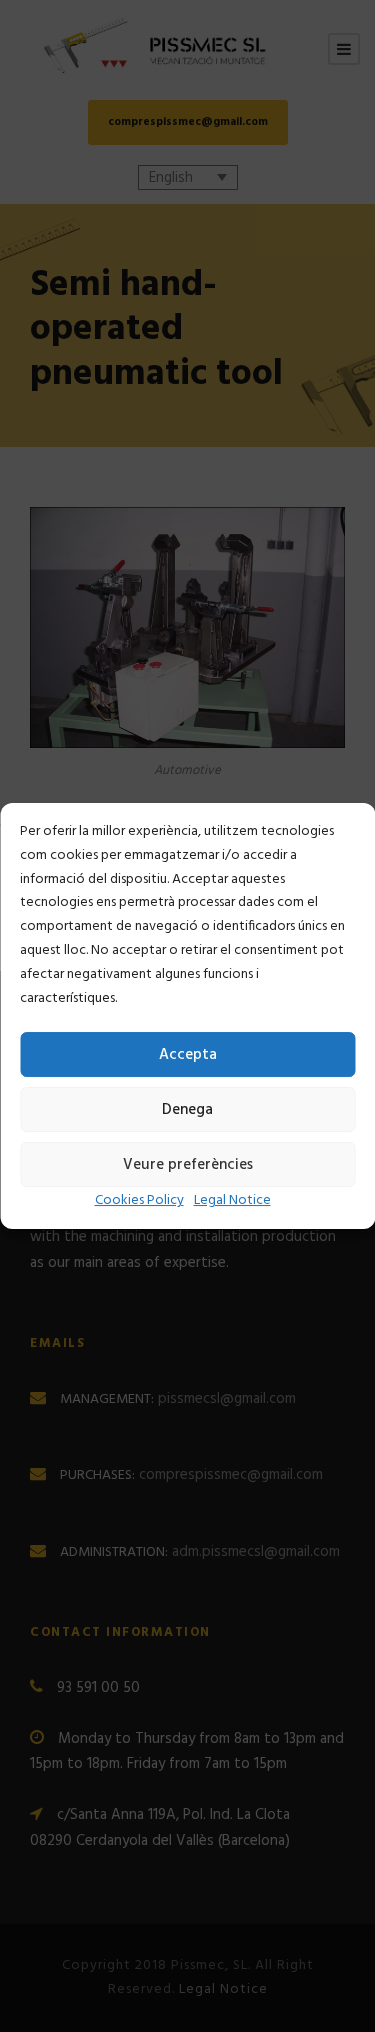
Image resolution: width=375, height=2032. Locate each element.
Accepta (188, 1055)
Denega (187, 1110)
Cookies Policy (139, 1200)
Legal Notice (232, 1200)
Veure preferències (188, 1165)
